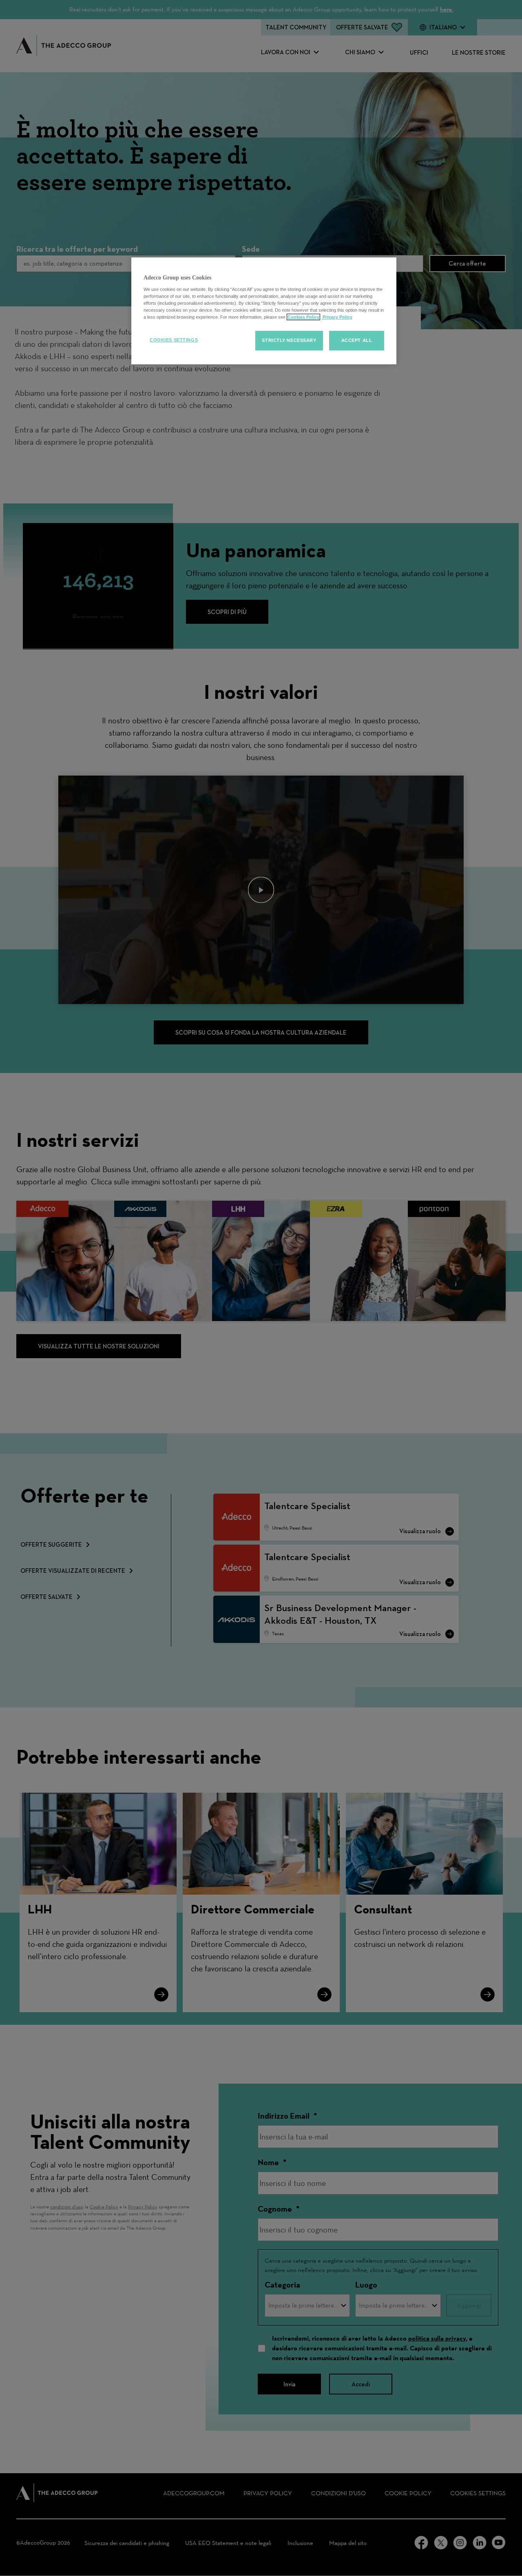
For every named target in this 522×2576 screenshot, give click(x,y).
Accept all (357, 340)
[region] (264, 311)
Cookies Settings (174, 340)
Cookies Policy (303, 317)
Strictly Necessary (289, 340)
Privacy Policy (337, 317)
